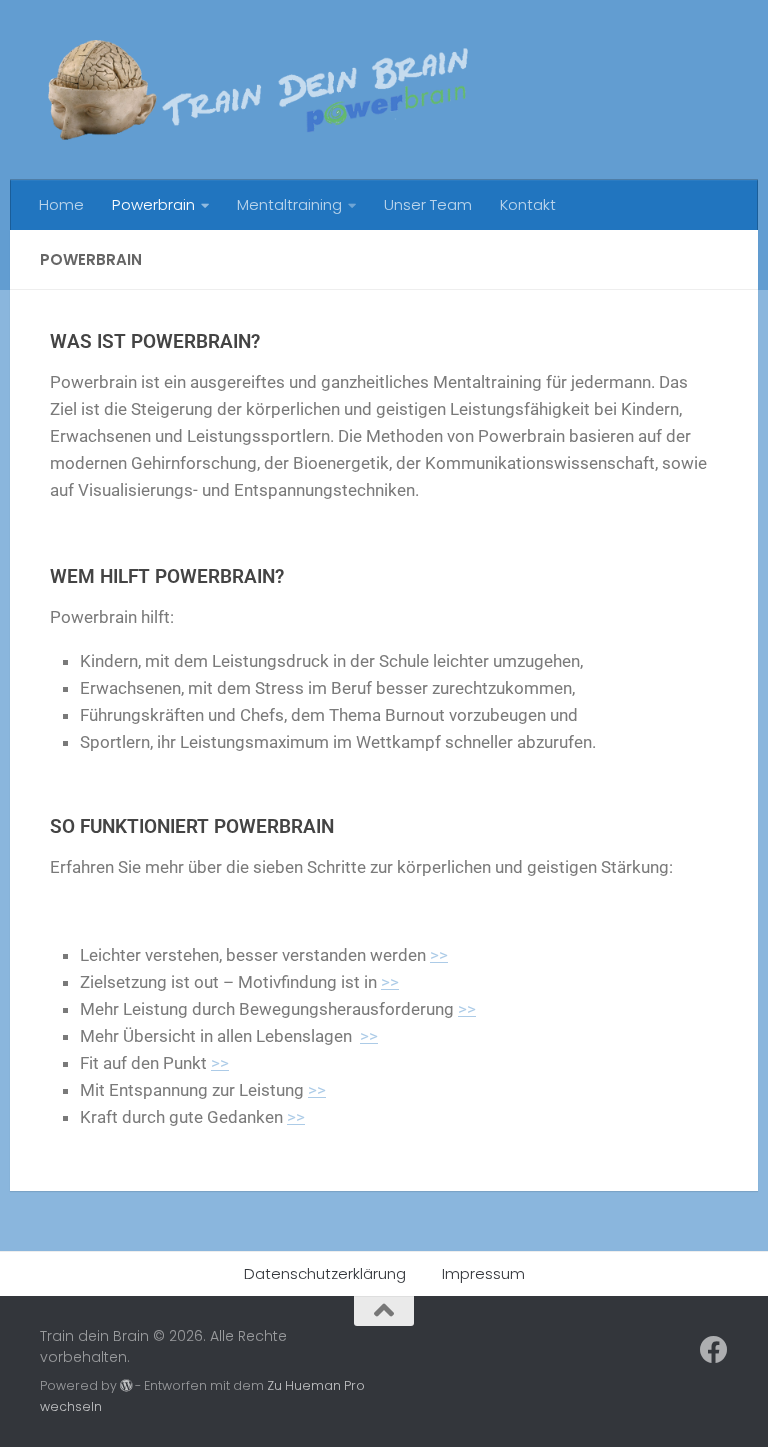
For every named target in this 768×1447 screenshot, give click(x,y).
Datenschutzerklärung (325, 1273)
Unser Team (428, 204)
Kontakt (528, 204)
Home (61, 204)
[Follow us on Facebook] (714, 1350)
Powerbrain (153, 204)
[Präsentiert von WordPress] (126, 1386)
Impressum (483, 1273)
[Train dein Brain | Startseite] (257, 90)
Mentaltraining (289, 204)
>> (439, 955)
